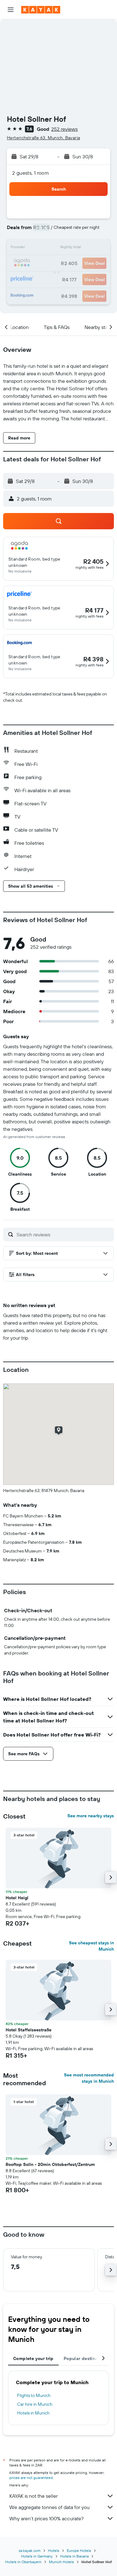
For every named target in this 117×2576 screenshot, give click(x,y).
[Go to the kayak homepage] (41, 10)
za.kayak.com (30, 2550)
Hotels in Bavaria (74, 2556)
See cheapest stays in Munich (91, 1946)
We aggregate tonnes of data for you (49, 2507)
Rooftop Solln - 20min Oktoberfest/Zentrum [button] (50, 2164)
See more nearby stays (91, 1816)
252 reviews (64, 129)
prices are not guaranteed (31, 2478)
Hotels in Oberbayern (23, 2562)
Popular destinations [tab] (86, 2358)
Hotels (54, 2550)
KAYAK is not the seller (34, 2496)
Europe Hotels (79, 2550)
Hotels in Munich (33, 2413)
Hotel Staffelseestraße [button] (29, 2030)
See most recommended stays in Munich (89, 2078)
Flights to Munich (34, 2395)
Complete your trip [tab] (33, 2358)
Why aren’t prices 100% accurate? (46, 2518)
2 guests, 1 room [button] (31, 173)
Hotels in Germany (37, 2556)
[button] (11, 10)
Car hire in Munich (35, 2404)
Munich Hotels (61, 2562)
